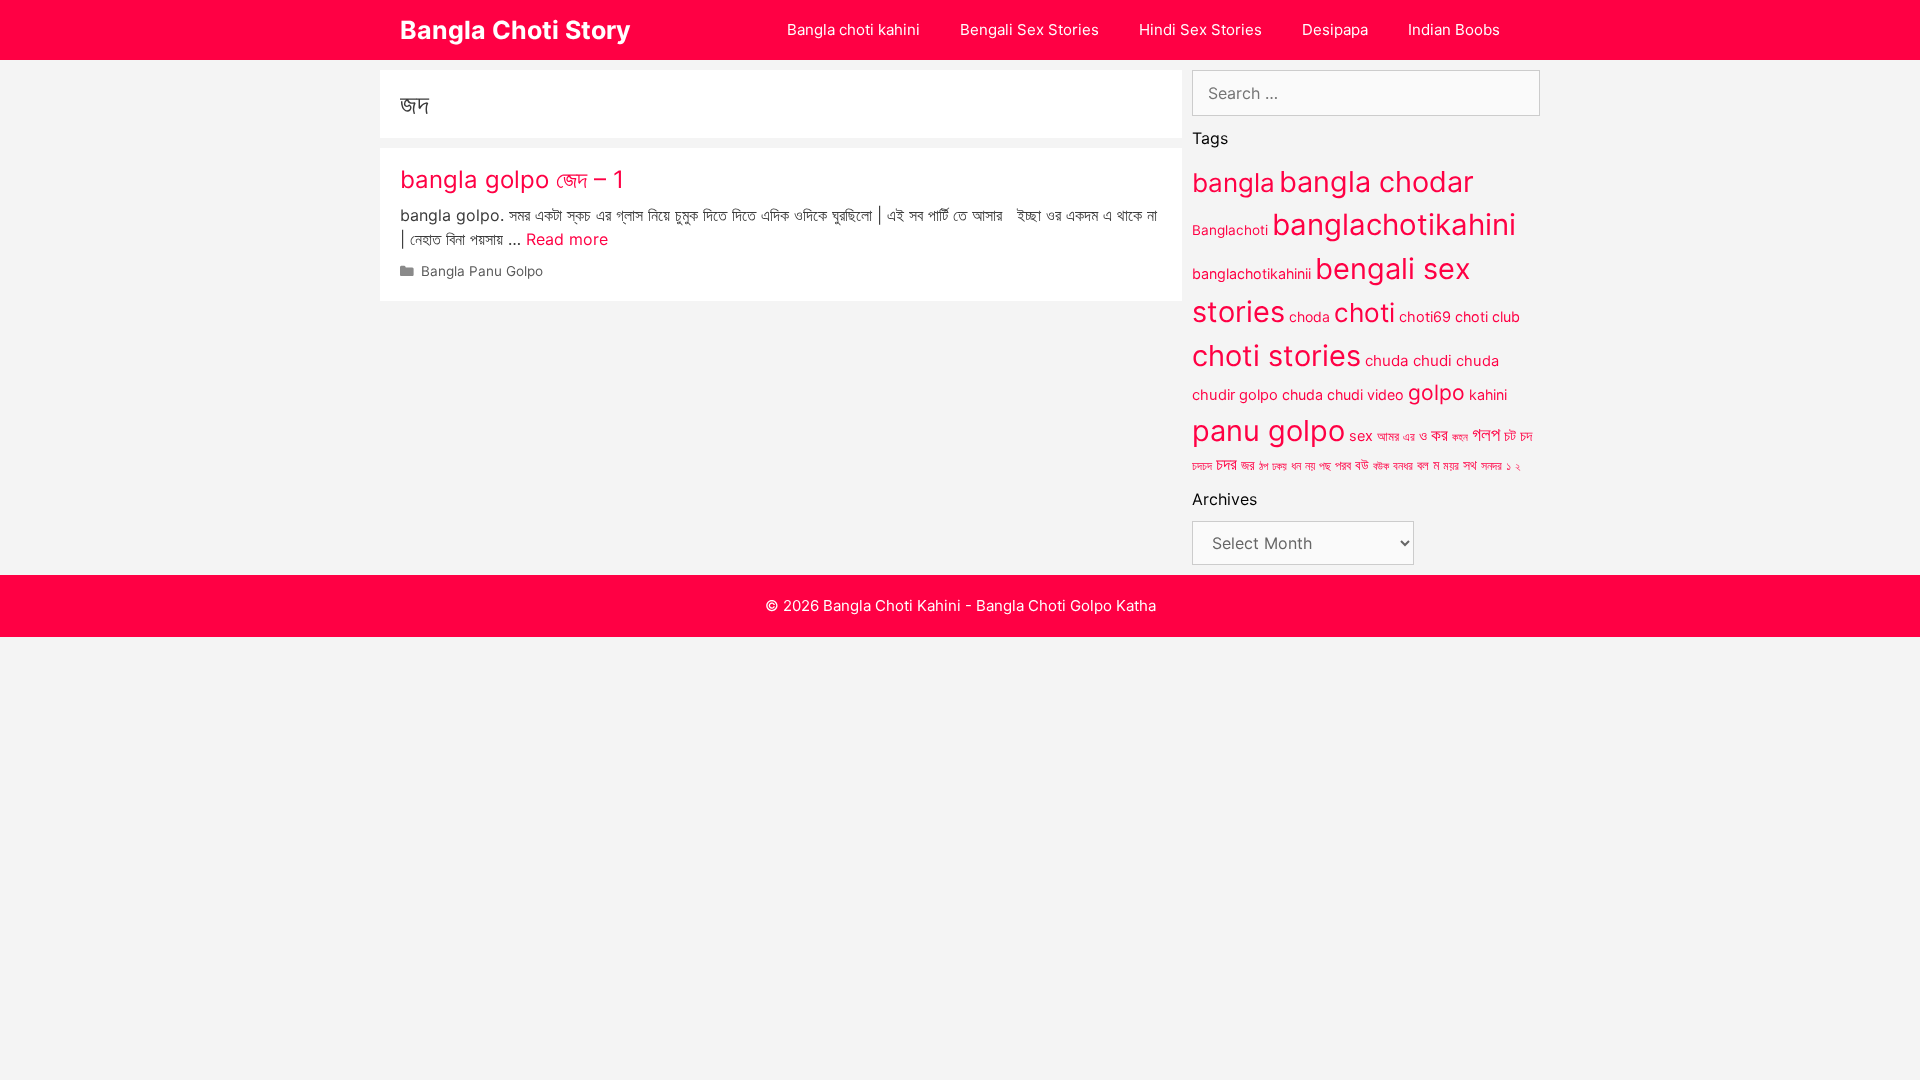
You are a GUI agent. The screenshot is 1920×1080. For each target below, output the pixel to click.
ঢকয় (1279, 466)
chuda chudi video (1343, 394)
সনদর (1491, 466)
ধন (1296, 466)
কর (1439, 434)
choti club (1487, 316)
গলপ (1486, 434)
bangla (1233, 182)
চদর (1226, 464)
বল (1423, 465)
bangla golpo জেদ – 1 (512, 179)
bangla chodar (1376, 181)
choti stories (1276, 355)
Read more (567, 239)
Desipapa (1335, 29)
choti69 (1425, 316)
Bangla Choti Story (515, 30)
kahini (1488, 394)
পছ (1325, 466)
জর (1248, 465)
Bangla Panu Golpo (482, 271)
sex (1361, 435)
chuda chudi (1408, 360)
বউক (1381, 466)
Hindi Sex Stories (1200, 29)
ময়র (1451, 465)
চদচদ (1202, 466)
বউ (1362, 465)
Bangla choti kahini (853, 29)
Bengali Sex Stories (1029, 29)
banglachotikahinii (1251, 273)
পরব (1343, 465)
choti (1364, 312)
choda (1309, 316)
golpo (1436, 392)
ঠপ (1263, 466)
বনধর (1403, 466)
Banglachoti (1230, 230)
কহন (1460, 437)
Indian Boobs (1454, 29)
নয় (1310, 466)
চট (1510, 435)
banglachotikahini (1394, 224)
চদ (1526, 436)
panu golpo (1268, 430)
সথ (1470, 464)
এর (1409, 436)
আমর (1388, 436)
